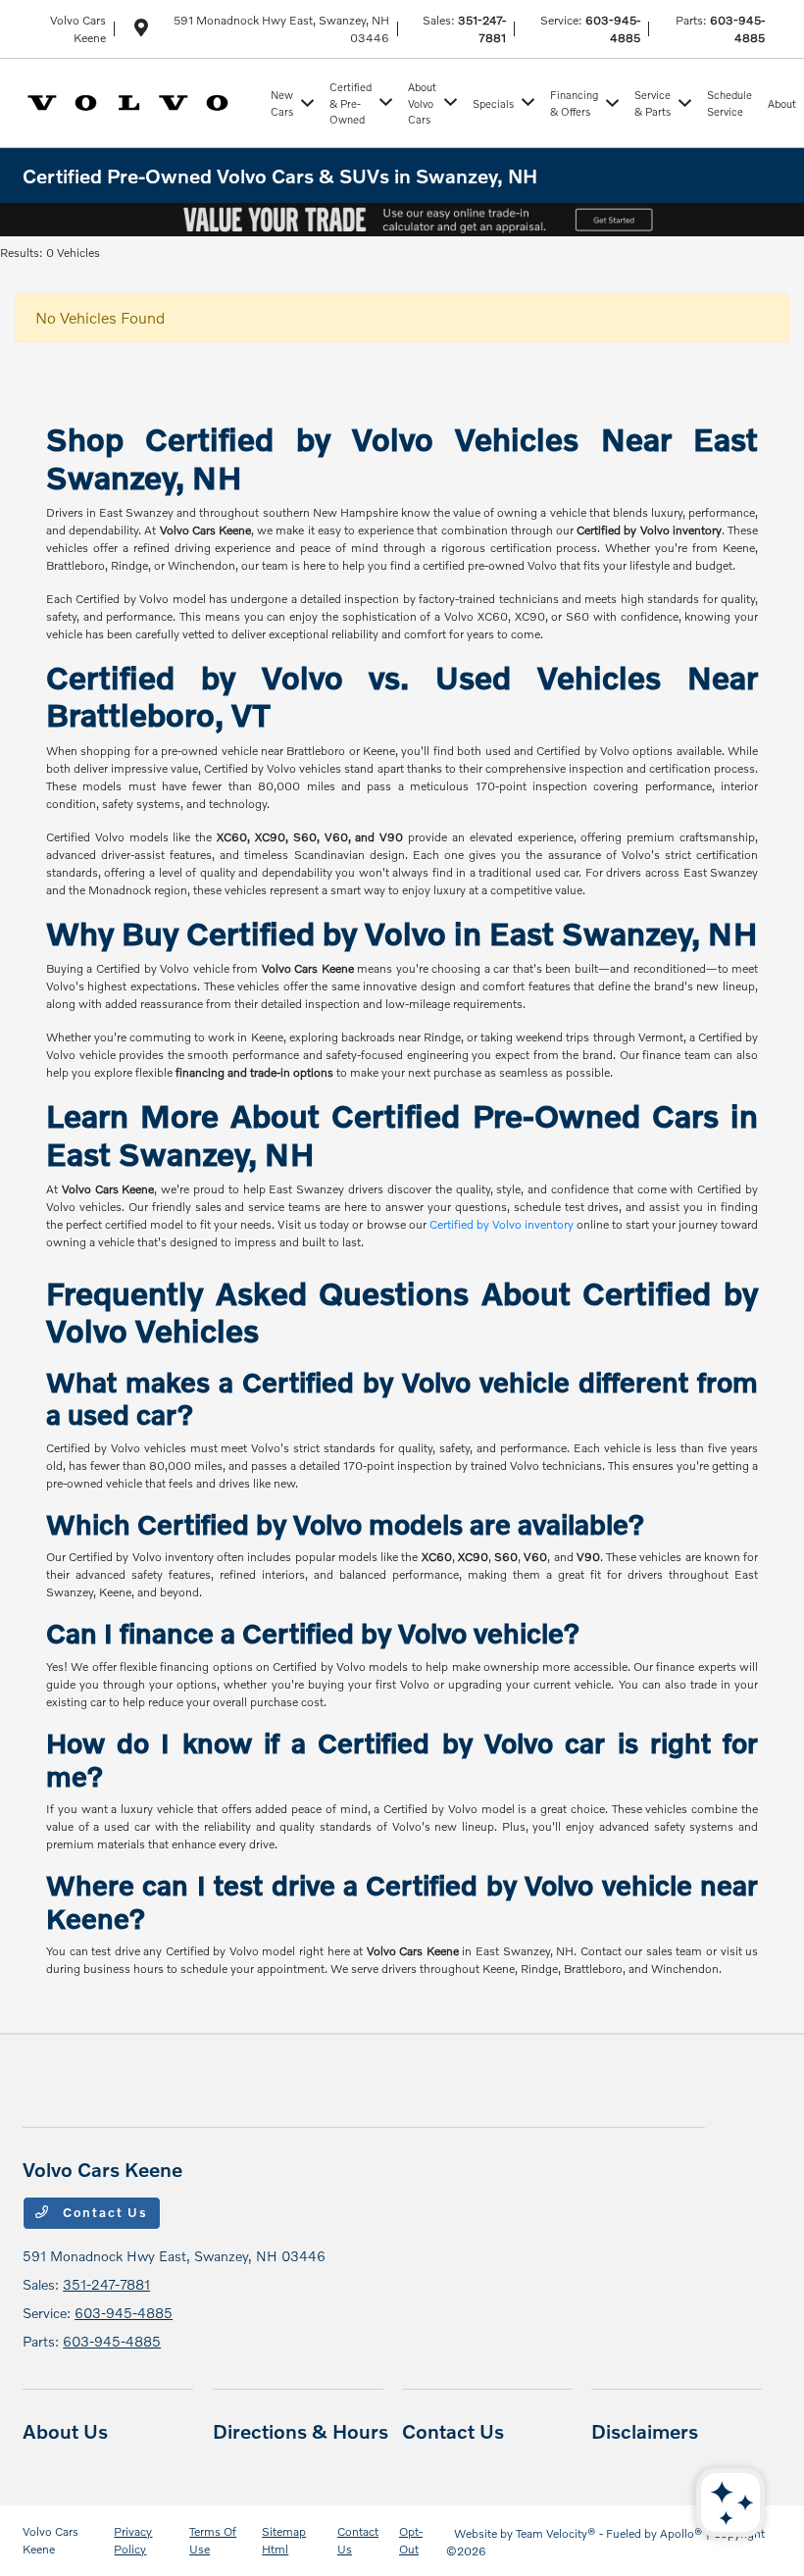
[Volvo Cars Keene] (143, 101)
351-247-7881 (106, 2284)
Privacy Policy (133, 2540)
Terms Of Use (213, 2540)
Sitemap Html (284, 2540)
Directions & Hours (301, 2431)
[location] (141, 31)
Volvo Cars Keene (50, 2540)
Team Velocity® (556, 2533)
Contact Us (103, 2212)
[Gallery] (402, 220)
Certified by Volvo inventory (502, 1224)
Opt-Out (411, 2540)
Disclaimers (645, 2431)
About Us (65, 2431)
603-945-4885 (124, 2313)
